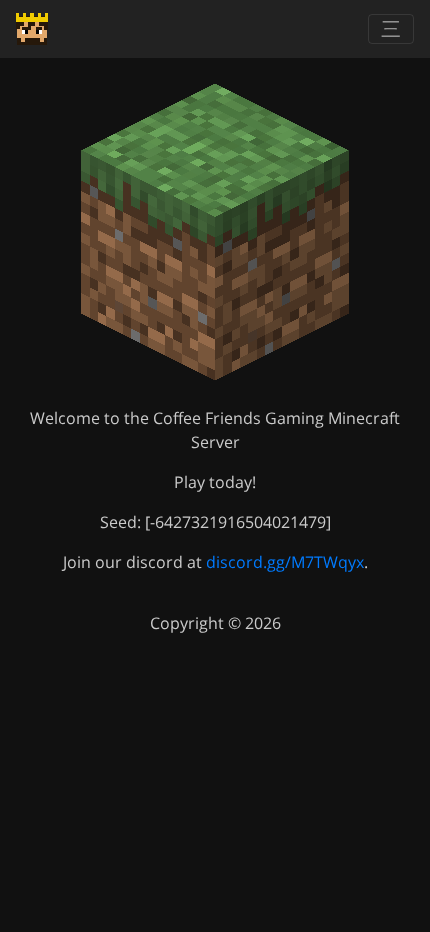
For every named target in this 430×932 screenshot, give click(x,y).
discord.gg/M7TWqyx (285, 562)
